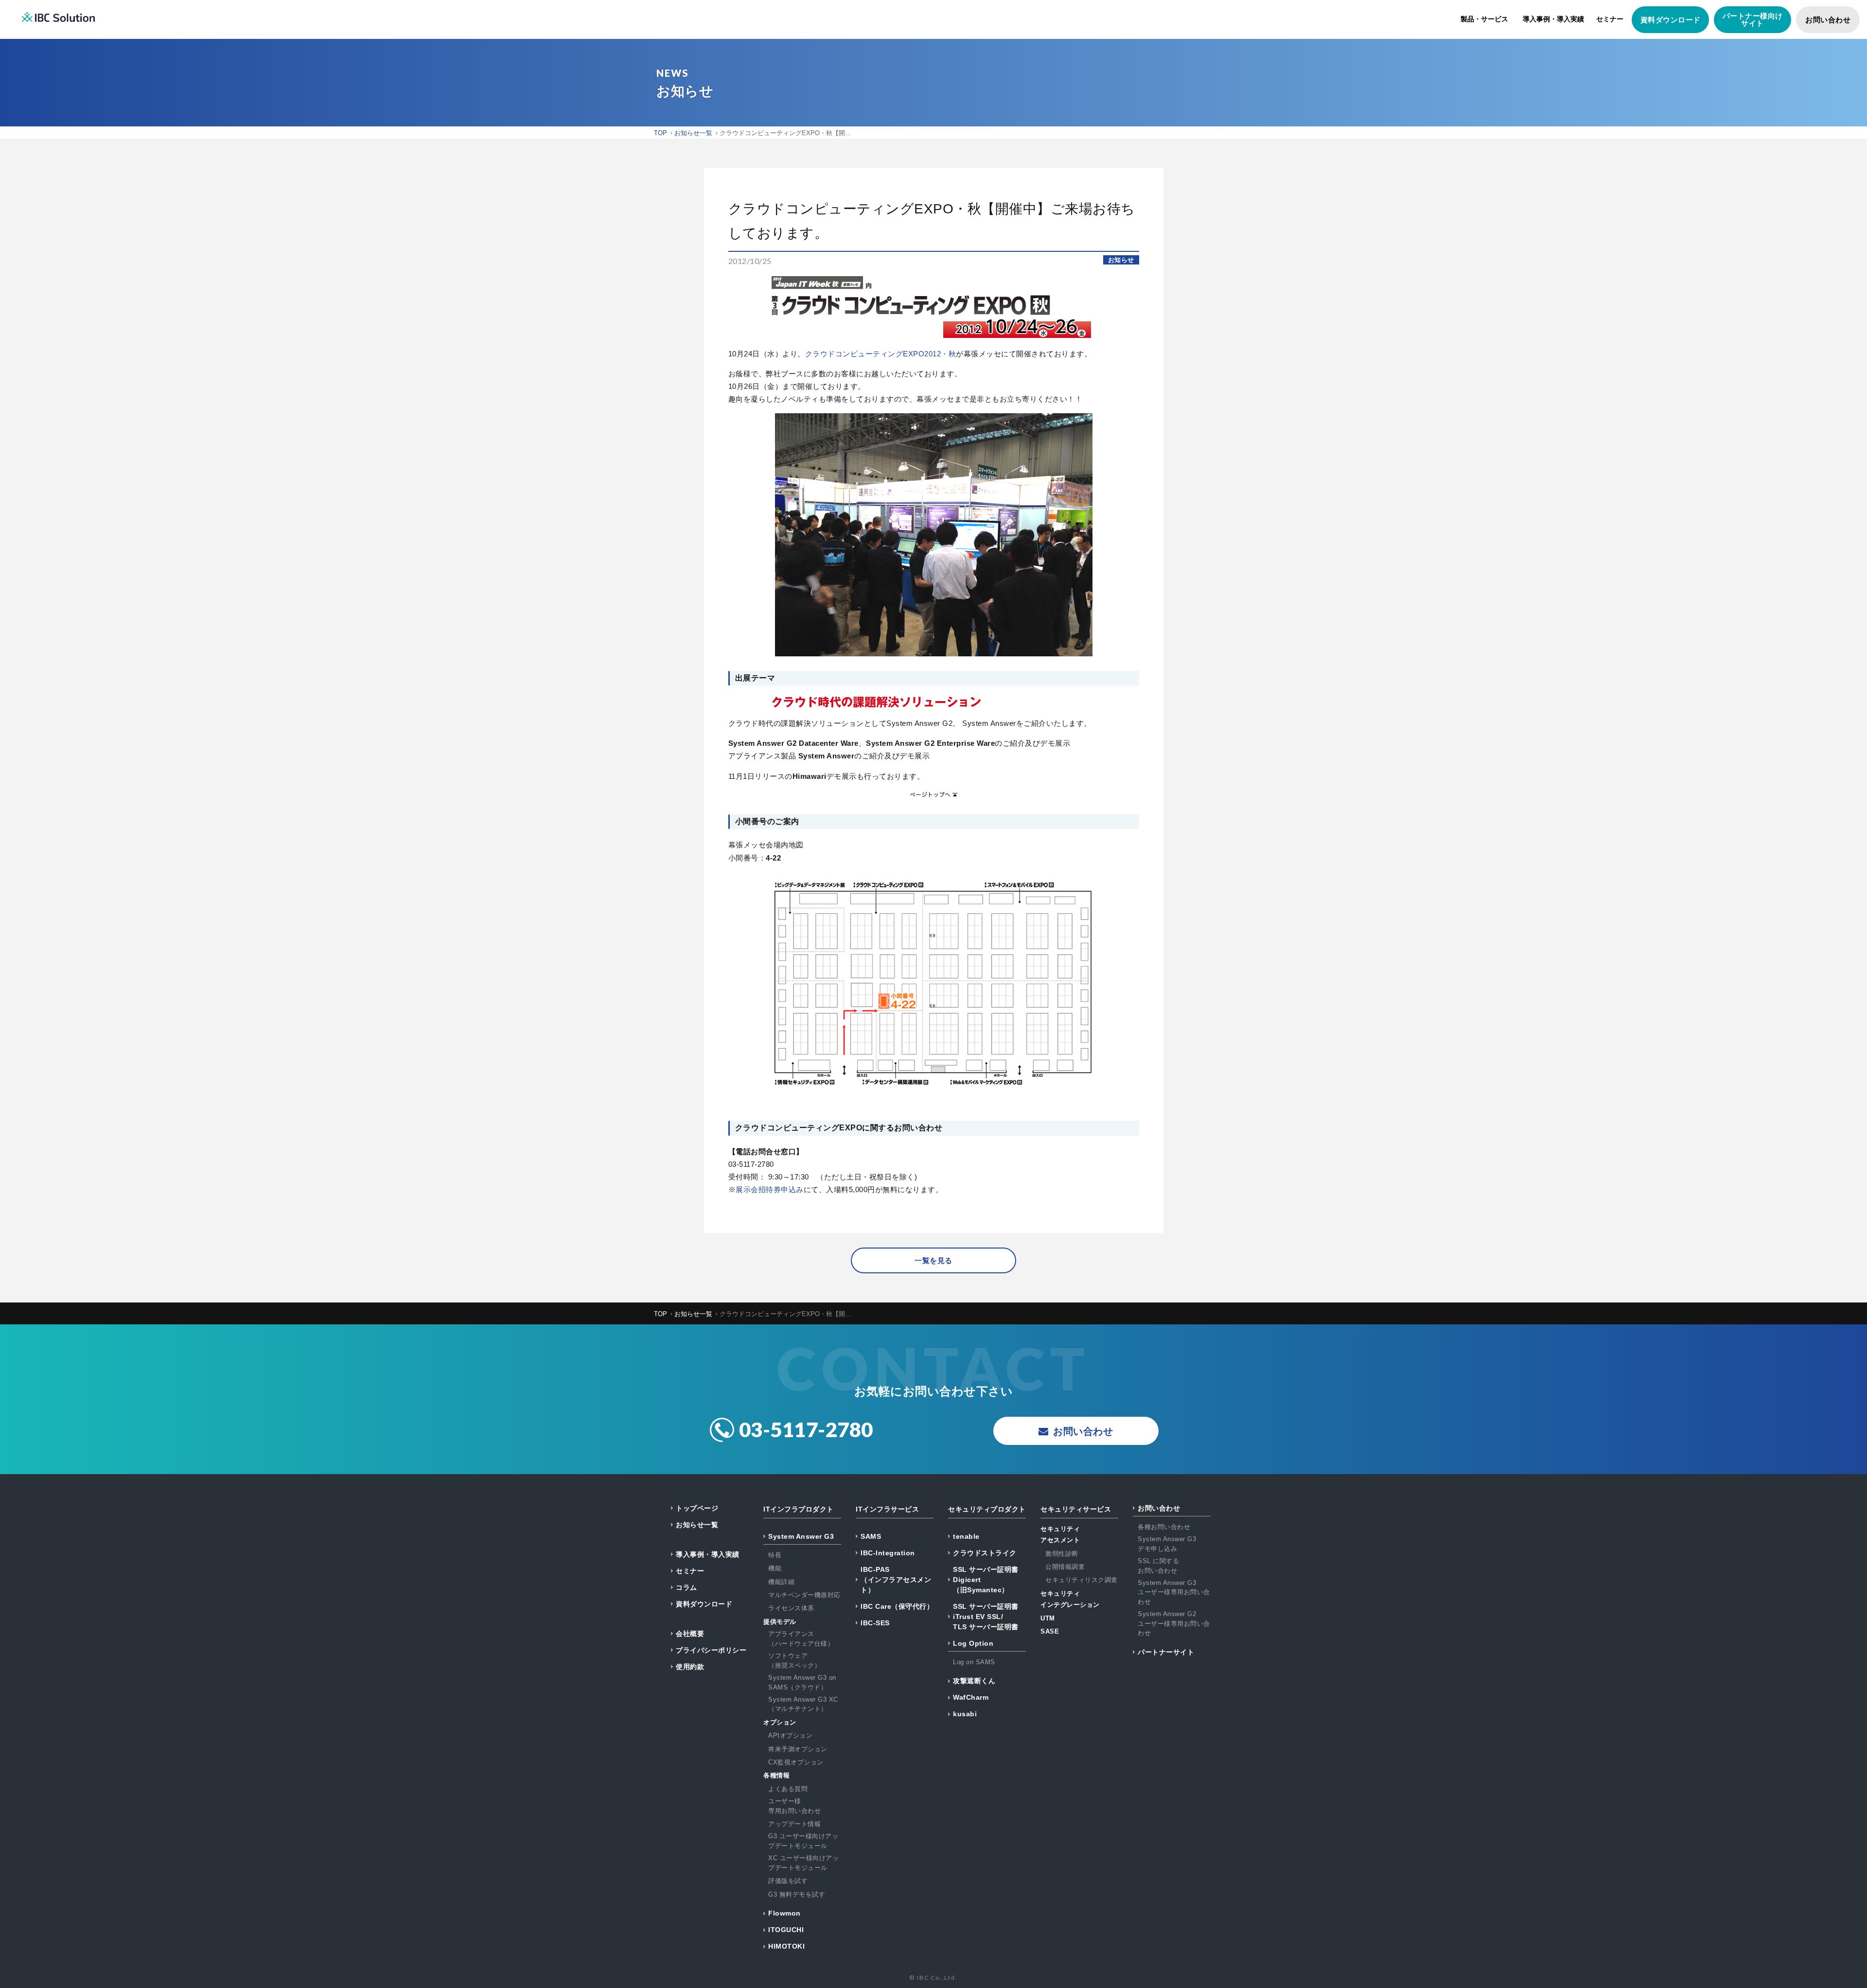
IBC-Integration (888, 1553)
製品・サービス (1484, 19)
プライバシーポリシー (711, 1650)
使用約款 (690, 1667)
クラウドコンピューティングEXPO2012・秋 (881, 354)
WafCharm (971, 1697)
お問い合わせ (1828, 20)
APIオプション (790, 1735)
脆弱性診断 (1062, 1554)
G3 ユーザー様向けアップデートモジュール (803, 1841)
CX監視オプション (796, 1762)
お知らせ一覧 (697, 1525)
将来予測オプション (798, 1749)
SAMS (871, 1536)
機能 (775, 1568)
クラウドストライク (985, 1553)
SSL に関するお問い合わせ (1158, 1566)
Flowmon (784, 1913)
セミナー (1610, 19)
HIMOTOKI (786, 1946)
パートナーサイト (1166, 1652)
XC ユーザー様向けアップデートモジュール (803, 1863)
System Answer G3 (801, 1536)
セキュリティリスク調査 (1082, 1580)
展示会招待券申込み (770, 1189)
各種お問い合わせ (1164, 1527)
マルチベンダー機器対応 (804, 1595)
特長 (775, 1555)
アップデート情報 (794, 1824)
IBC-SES (875, 1623)
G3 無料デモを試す (797, 1894)
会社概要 (690, 1634)
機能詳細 (781, 1582)
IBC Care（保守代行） (897, 1606)
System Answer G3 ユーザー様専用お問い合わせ (1174, 1592)
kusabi (965, 1714)
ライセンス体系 (791, 1608)
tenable (966, 1536)
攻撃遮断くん (974, 1681)
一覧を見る (933, 1260)
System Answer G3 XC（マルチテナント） (803, 1704)
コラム (687, 1587)
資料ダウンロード (1671, 20)
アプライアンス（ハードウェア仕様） (801, 1639)
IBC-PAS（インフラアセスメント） (896, 1580)
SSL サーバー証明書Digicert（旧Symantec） (986, 1580)
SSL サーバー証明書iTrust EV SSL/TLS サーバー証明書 (986, 1617)
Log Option (973, 1643)
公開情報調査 (1065, 1567)
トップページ (697, 1508)
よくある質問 (788, 1789)
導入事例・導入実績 (1553, 19)
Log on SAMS (974, 1662)
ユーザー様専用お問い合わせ (794, 1806)
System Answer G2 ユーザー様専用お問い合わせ (1174, 1623)
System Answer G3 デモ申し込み (1167, 1544)
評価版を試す (788, 1881)
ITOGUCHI (786, 1930)
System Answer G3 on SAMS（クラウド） (802, 1682)
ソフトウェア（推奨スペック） (794, 1661)
